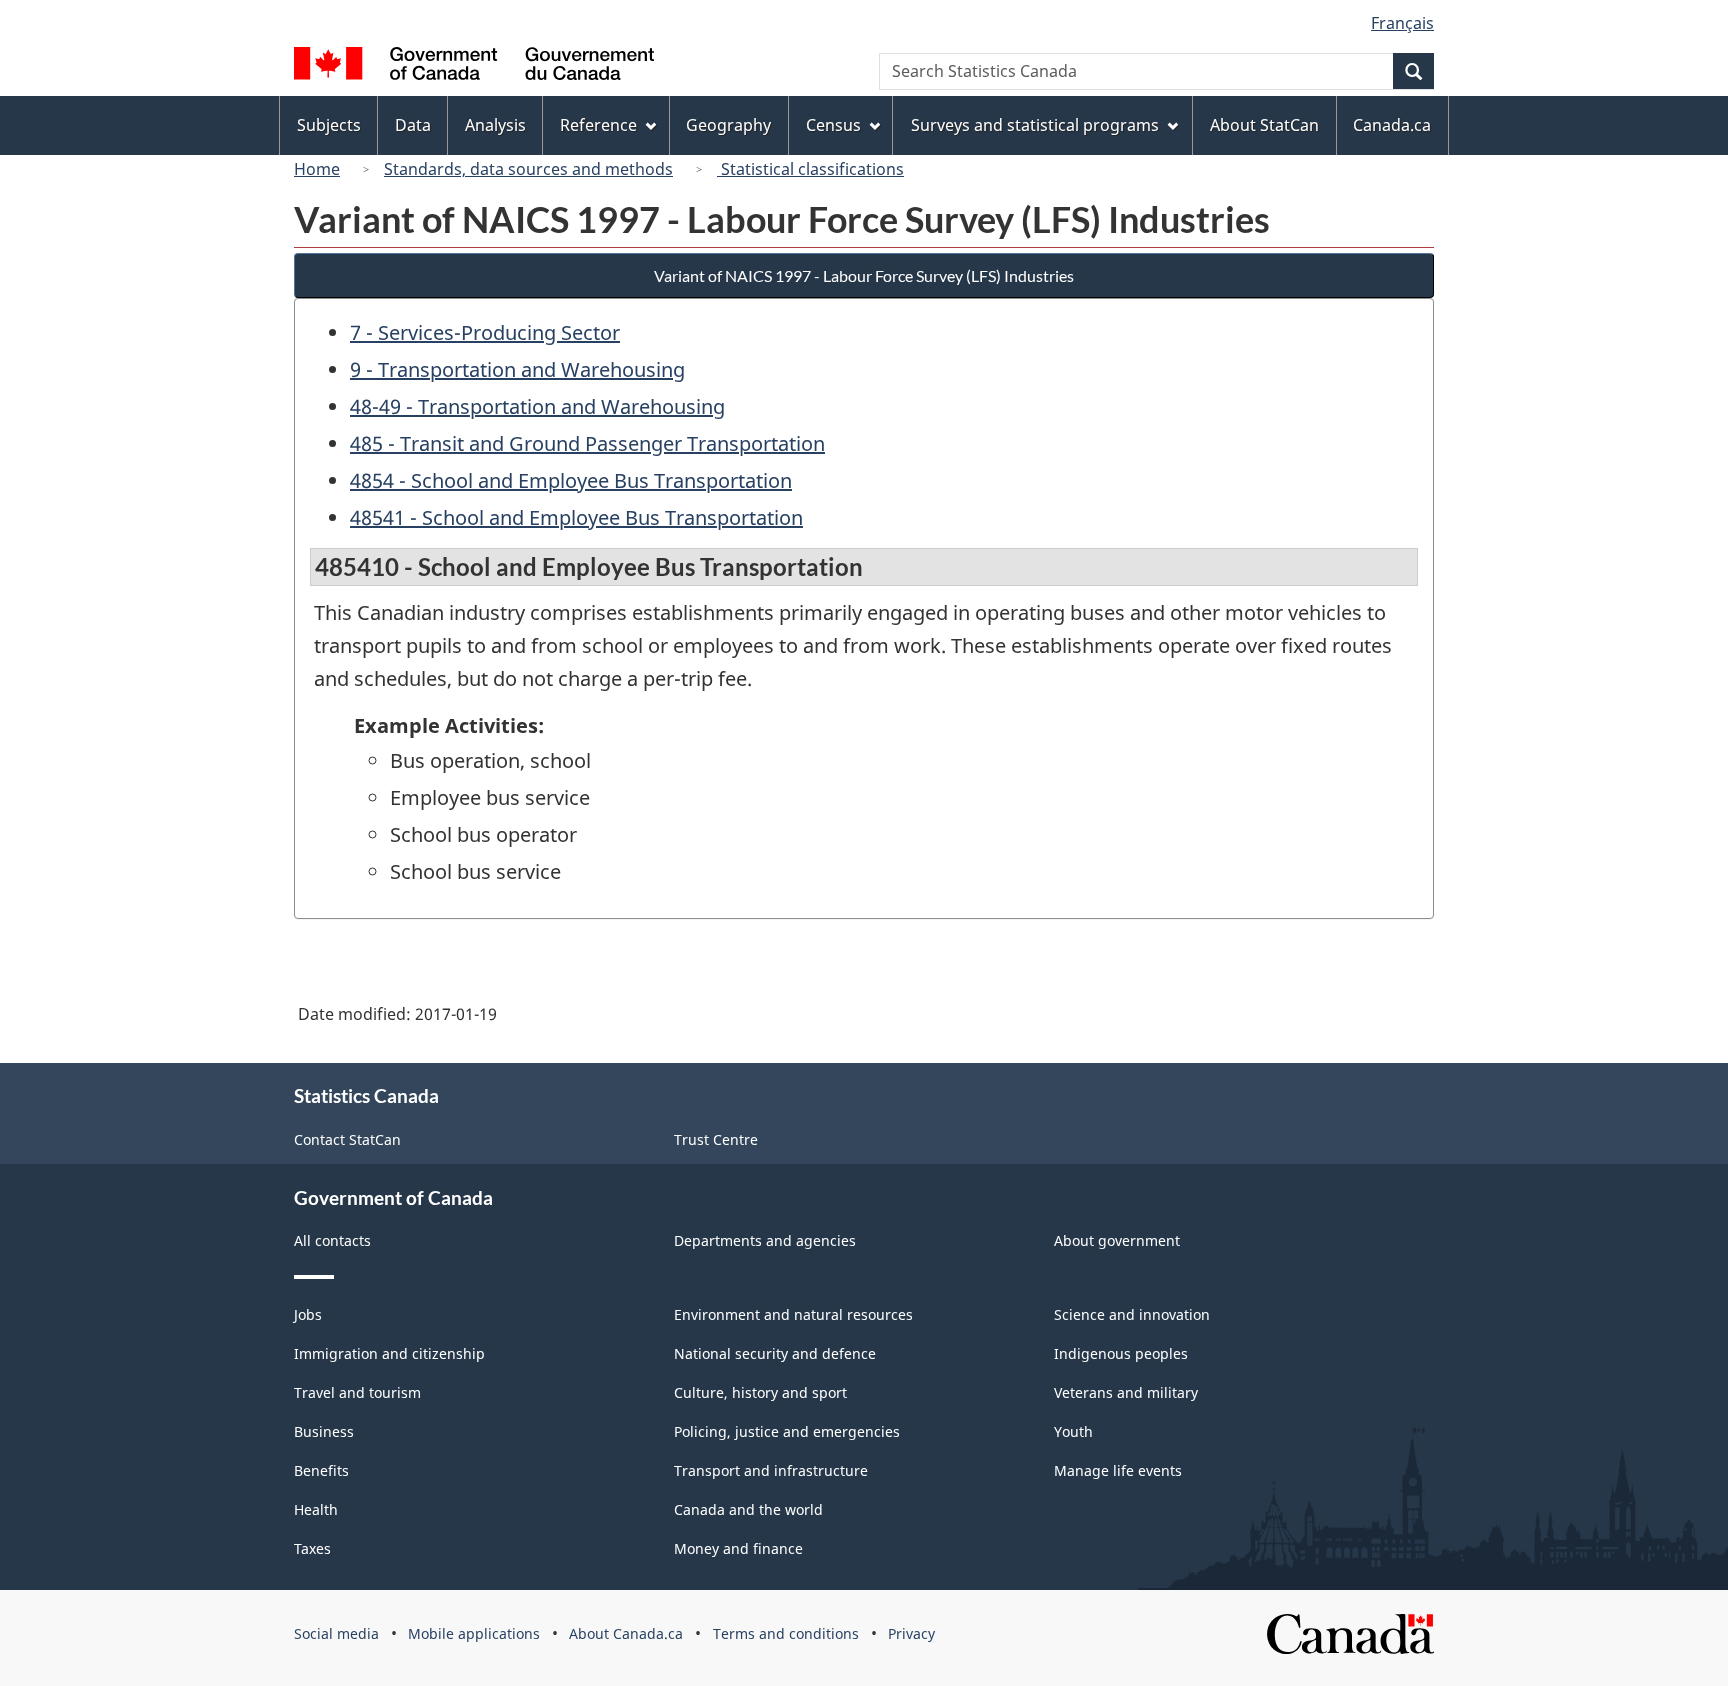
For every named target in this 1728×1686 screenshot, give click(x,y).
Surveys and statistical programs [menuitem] (1035, 125)
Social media (336, 1633)
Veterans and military (1126, 1392)
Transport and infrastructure (771, 1470)
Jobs (308, 1314)
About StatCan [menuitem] (1264, 125)
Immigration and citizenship (389, 1353)
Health (316, 1509)
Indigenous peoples (1121, 1353)
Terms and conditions (786, 1633)
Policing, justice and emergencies (787, 1431)
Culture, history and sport (760, 1392)
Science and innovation (1132, 1314)
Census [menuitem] (833, 125)
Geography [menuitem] (728, 125)
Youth (1073, 1431)
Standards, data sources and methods (528, 169)
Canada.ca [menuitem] (1392, 125)
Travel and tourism (357, 1392)
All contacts (332, 1240)
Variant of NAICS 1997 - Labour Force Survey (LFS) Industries (864, 275)
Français (1402, 23)
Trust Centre (716, 1139)
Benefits (321, 1470)
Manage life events (1118, 1470)
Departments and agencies (765, 1240)
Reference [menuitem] (598, 125)
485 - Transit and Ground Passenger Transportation (587, 443)
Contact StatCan (347, 1139)
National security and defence (775, 1353)
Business (324, 1431)
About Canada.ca (626, 1633)
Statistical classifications (810, 169)
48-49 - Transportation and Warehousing (537, 406)
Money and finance (738, 1548)
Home (317, 169)
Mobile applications (474, 1633)
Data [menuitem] (413, 125)
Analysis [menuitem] (495, 125)
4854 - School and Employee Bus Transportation (571, 480)
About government (1117, 1240)
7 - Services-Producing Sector (485, 332)
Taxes (312, 1548)
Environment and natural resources (793, 1314)
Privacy (911, 1633)
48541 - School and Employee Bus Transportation (576, 517)
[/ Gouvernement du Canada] (474, 66)
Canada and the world (748, 1509)
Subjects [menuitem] (329, 125)
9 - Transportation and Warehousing (517, 369)
